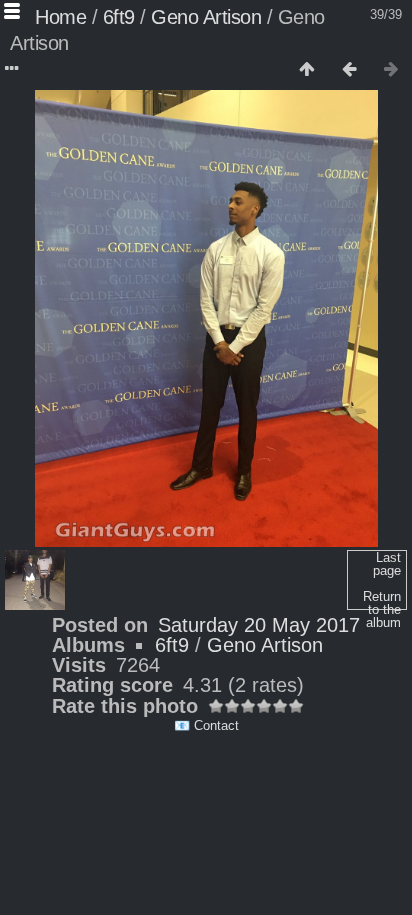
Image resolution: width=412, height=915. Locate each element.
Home (60, 17)
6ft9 (119, 17)
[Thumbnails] (307, 70)
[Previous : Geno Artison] (349, 70)
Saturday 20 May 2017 (259, 625)
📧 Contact (206, 725)
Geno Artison (206, 17)
